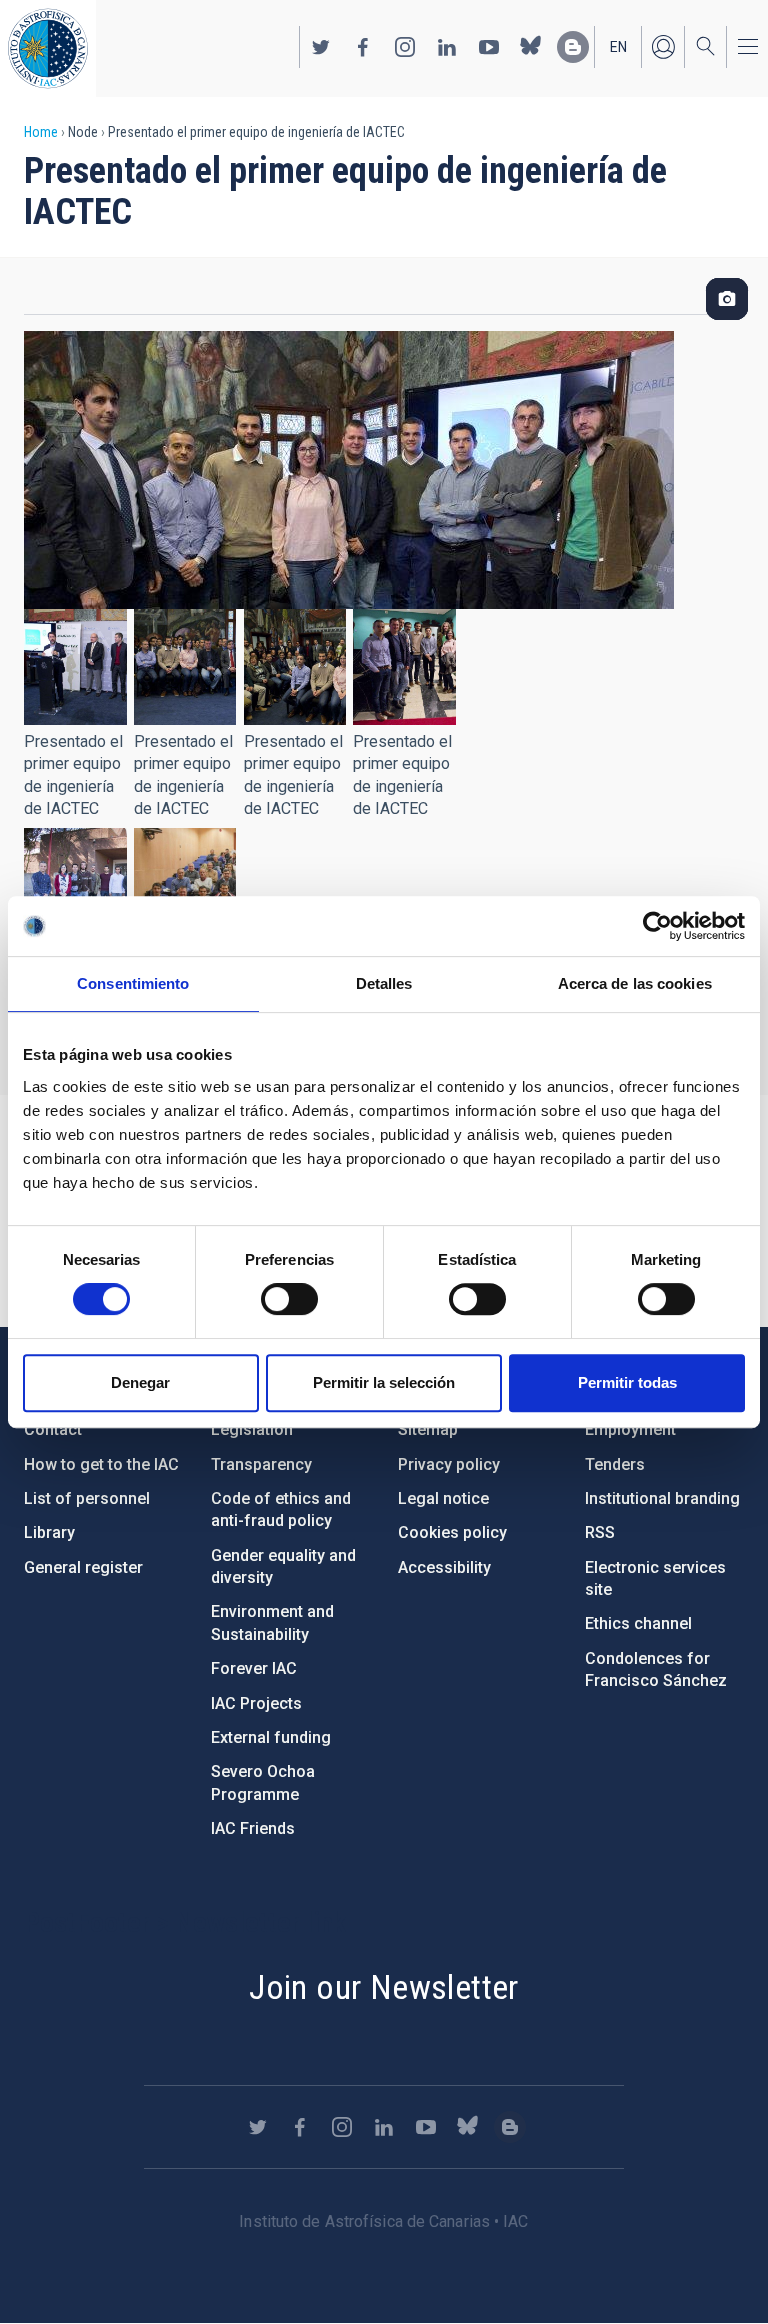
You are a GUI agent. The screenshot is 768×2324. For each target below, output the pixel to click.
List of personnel (87, 1498)
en (618, 47)
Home (41, 132)
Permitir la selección (384, 1382)
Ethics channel (638, 1623)
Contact (53, 1429)
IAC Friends (253, 1828)
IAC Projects (256, 1703)
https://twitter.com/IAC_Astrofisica (321, 47)
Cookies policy (452, 1532)
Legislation (252, 1429)
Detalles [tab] (384, 983)
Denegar (140, 1382)
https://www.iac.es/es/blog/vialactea (573, 47)
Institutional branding (662, 1498)
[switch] (289, 1299)
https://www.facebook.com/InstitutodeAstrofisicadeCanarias (363, 47)
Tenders (615, 1464)
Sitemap (428, 1429)
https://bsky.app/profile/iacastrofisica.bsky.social (531, 47)
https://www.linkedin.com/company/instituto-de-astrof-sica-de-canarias (447, 47)
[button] (75, 667)
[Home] (48, 48)
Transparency (261, 1464)
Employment (630, 1429)
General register (83, 1567)
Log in (663, 47)
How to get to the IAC (101, 1464)
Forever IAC (254, 1668)
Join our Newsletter (384, 1987)
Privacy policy (449, 1464)
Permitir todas (627, 1382)
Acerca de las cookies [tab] (635, 983)
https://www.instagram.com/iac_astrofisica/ (405, 47)
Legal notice (443, 1498)
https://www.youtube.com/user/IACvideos (489, 47)
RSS (600, 1532)
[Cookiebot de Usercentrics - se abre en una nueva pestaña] (657, 926)
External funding (271, 1737)
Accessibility (444, 1567)
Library (49, 1532)
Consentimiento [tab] (133, 983)
